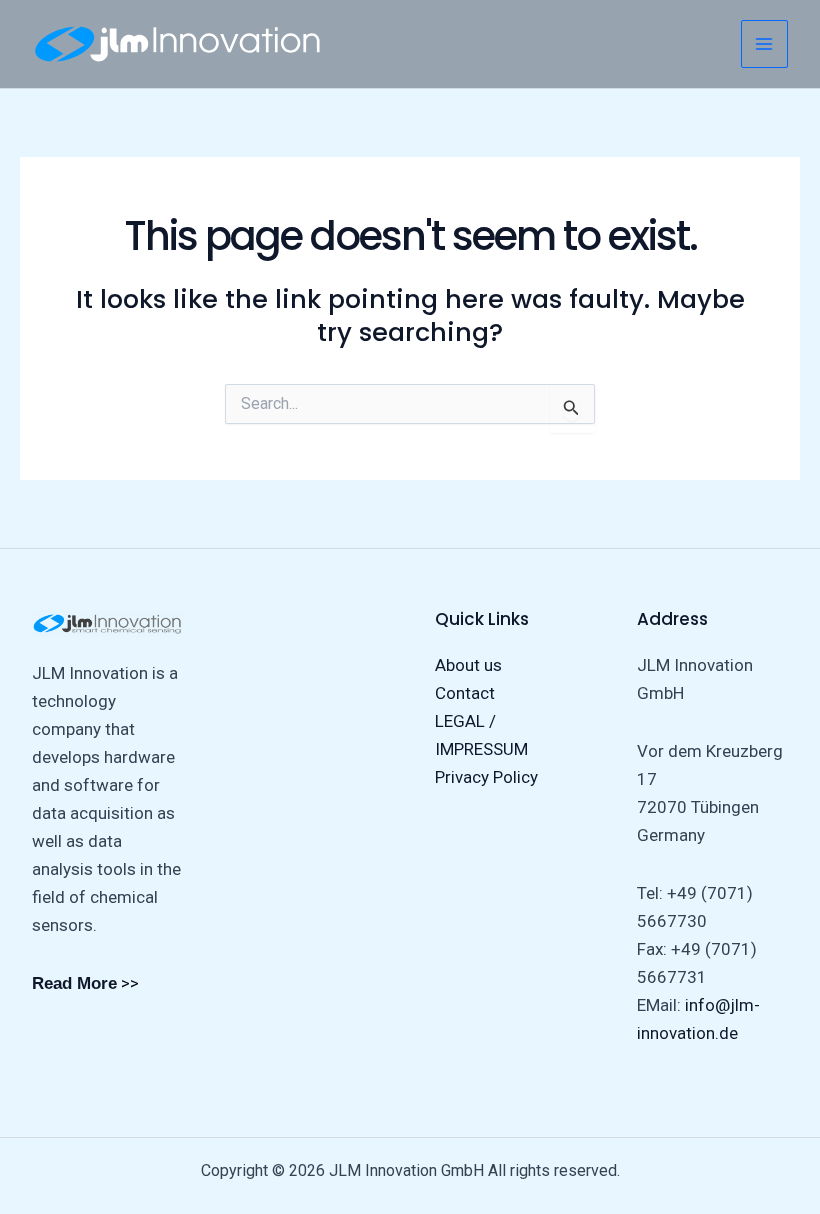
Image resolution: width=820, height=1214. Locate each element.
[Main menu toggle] (765, 44)
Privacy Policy (486, 777)
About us (468, 665)
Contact (465, 693)
